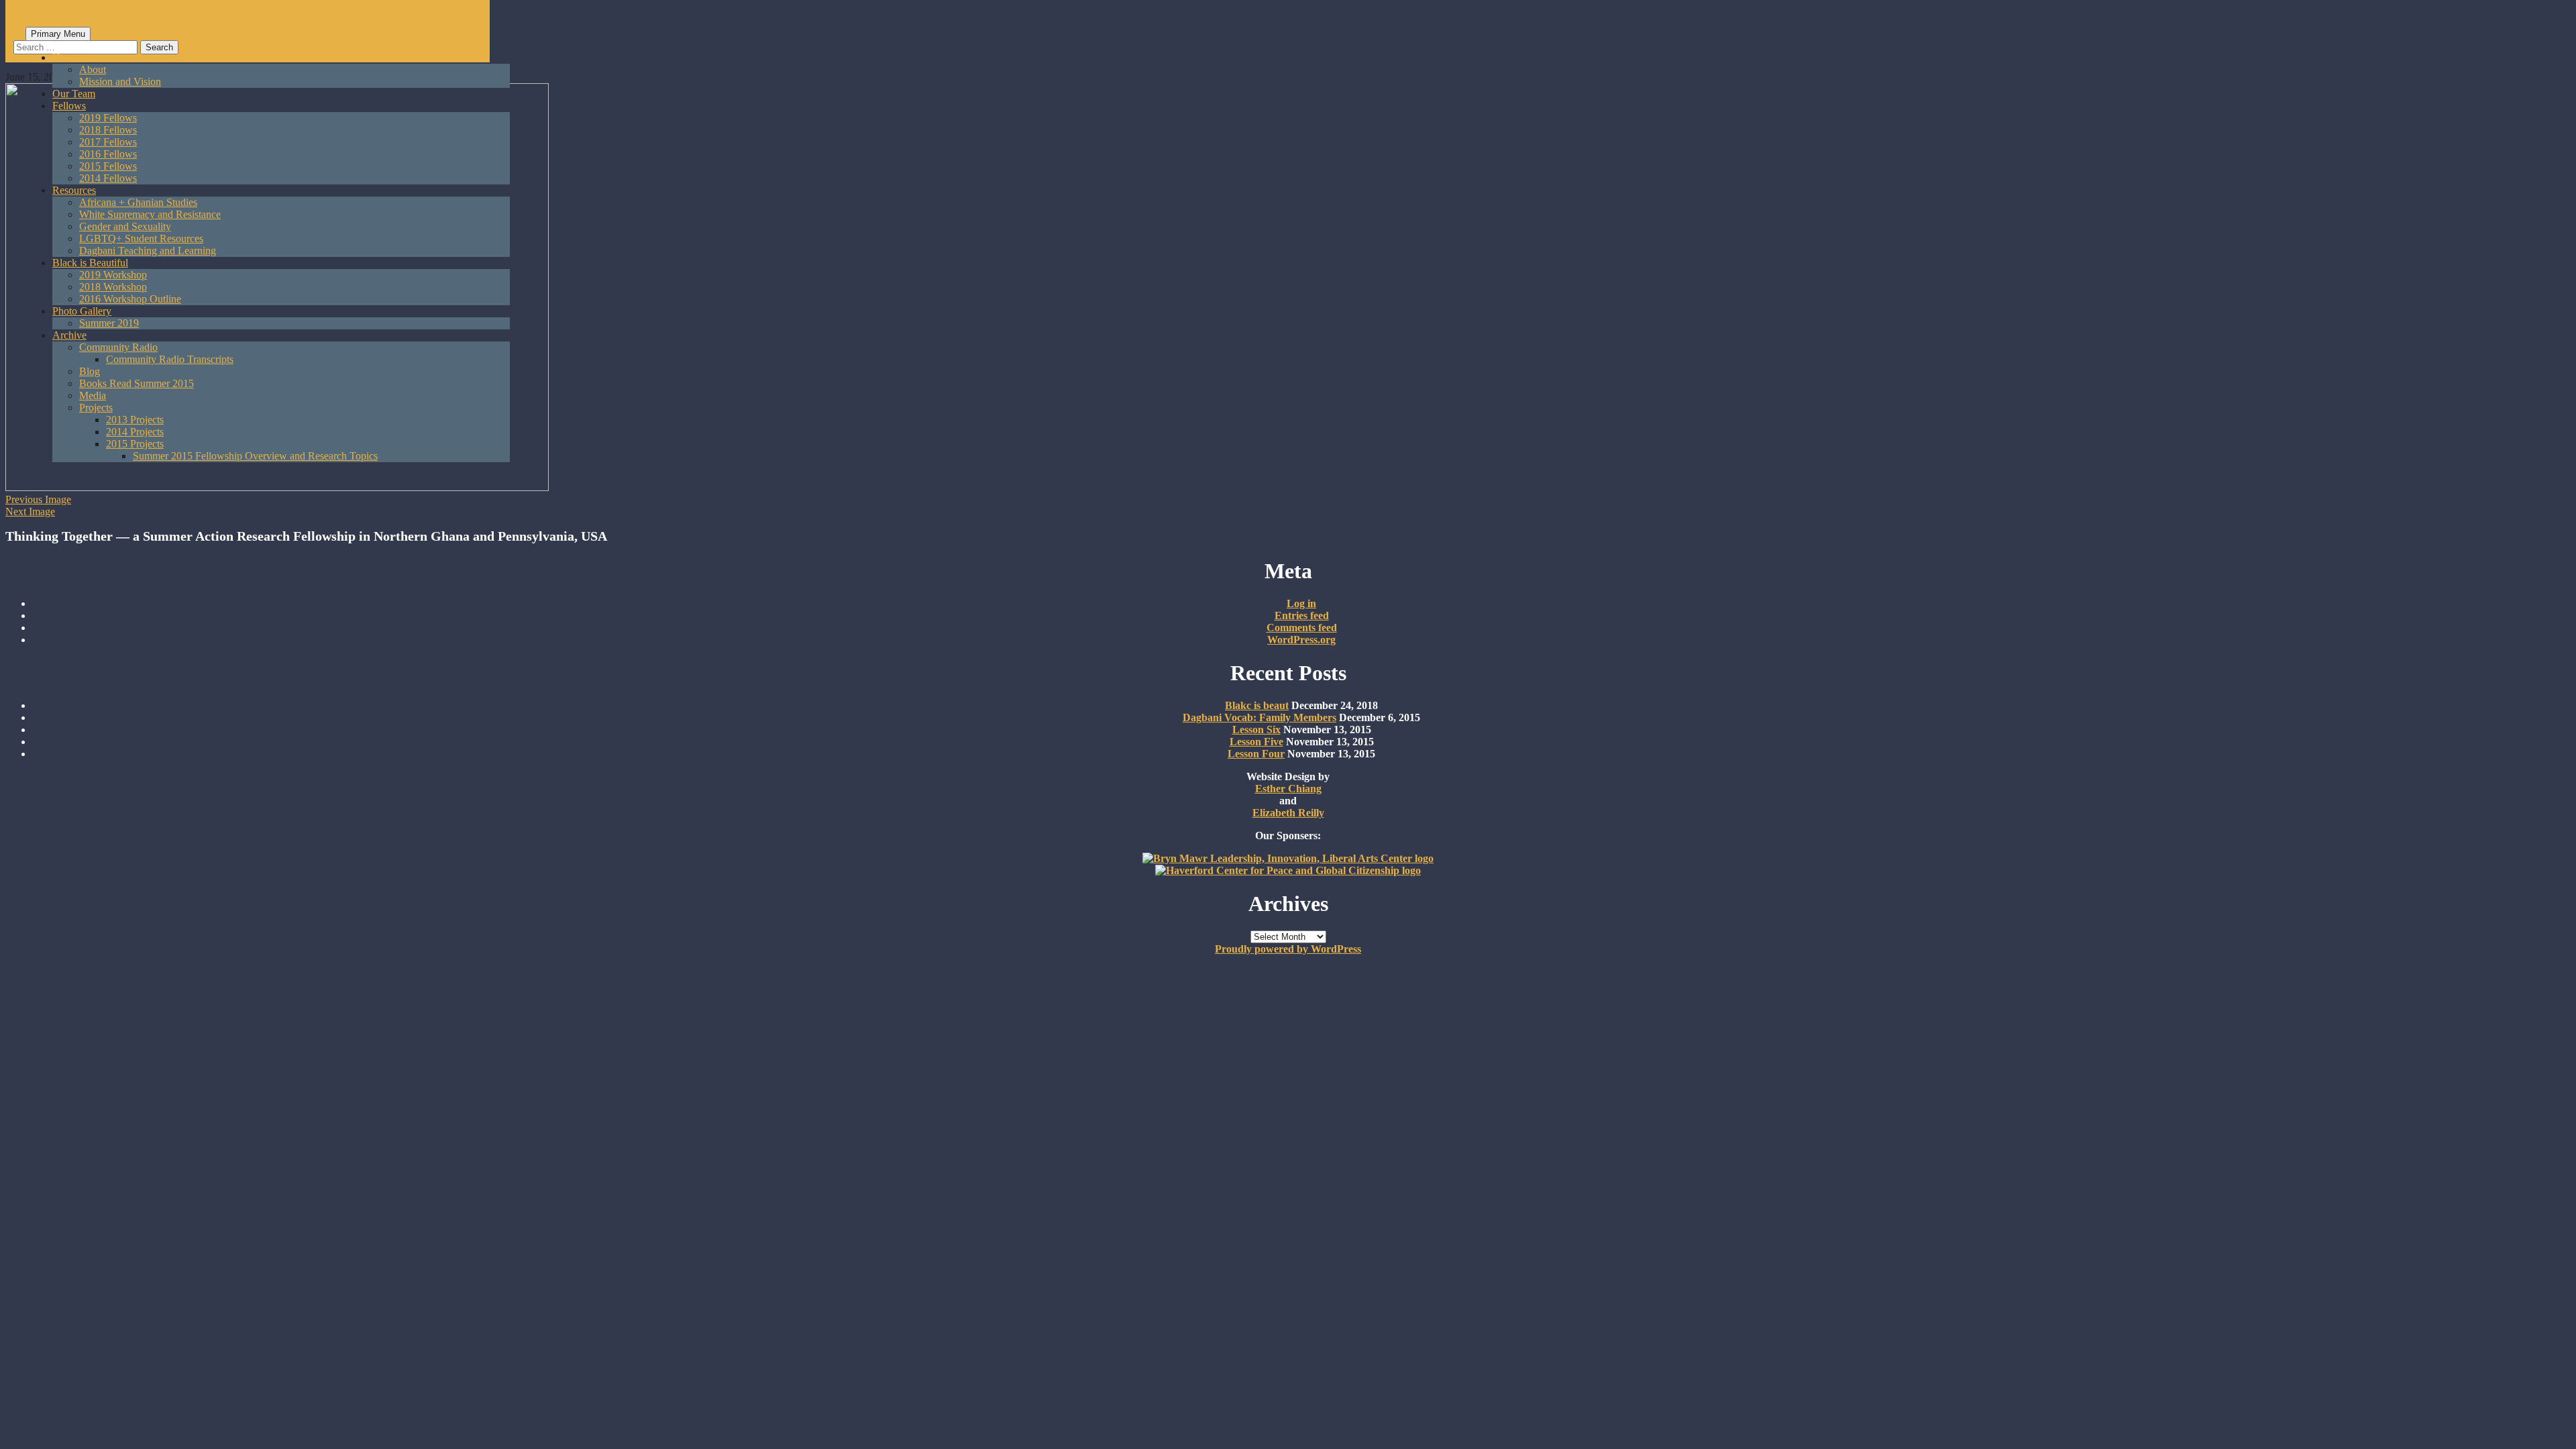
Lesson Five (1256, 742)
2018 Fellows (108, 130)
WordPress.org (1301, 640)
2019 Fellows (108, 118)
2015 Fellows (108, 166)
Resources (74, 190)
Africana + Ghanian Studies (138, 202)
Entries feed (1302, 615)
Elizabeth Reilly (1288, 813)
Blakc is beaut (1257, 705)
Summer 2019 (109, 323)
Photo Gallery (82, 311)
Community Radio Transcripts (170, 359)
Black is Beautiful (90, 263)
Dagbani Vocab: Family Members (1259, 717)
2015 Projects (135, 444)
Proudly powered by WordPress (1288, 949)
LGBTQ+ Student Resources (141, 238)
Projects (96, 408)
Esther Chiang (1288, 789)
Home (65, 57)
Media (93, 395)
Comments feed (1302, 628)
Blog (90, 371)
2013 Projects (135, 420)
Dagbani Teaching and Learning (148, 251)
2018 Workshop (113, 287)
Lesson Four (1256, 754)
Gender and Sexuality (125, 226)
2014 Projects (135, 432)
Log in (1301, 603)
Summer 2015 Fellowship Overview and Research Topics (255, 456)
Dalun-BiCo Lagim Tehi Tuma (225, 20)
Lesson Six (1256, 730)
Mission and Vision (120, 82)
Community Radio (118, 347)
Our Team (74, 94)
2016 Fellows (108, 154)
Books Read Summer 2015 (137, 383)
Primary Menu (58, 34)
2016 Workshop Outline (130, 299)
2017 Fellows (108, 142)
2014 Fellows (108, 178)
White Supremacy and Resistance (150, 214)
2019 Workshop (113, 275)
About (93, 69)
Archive (69, 335)
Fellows (69, 106)
